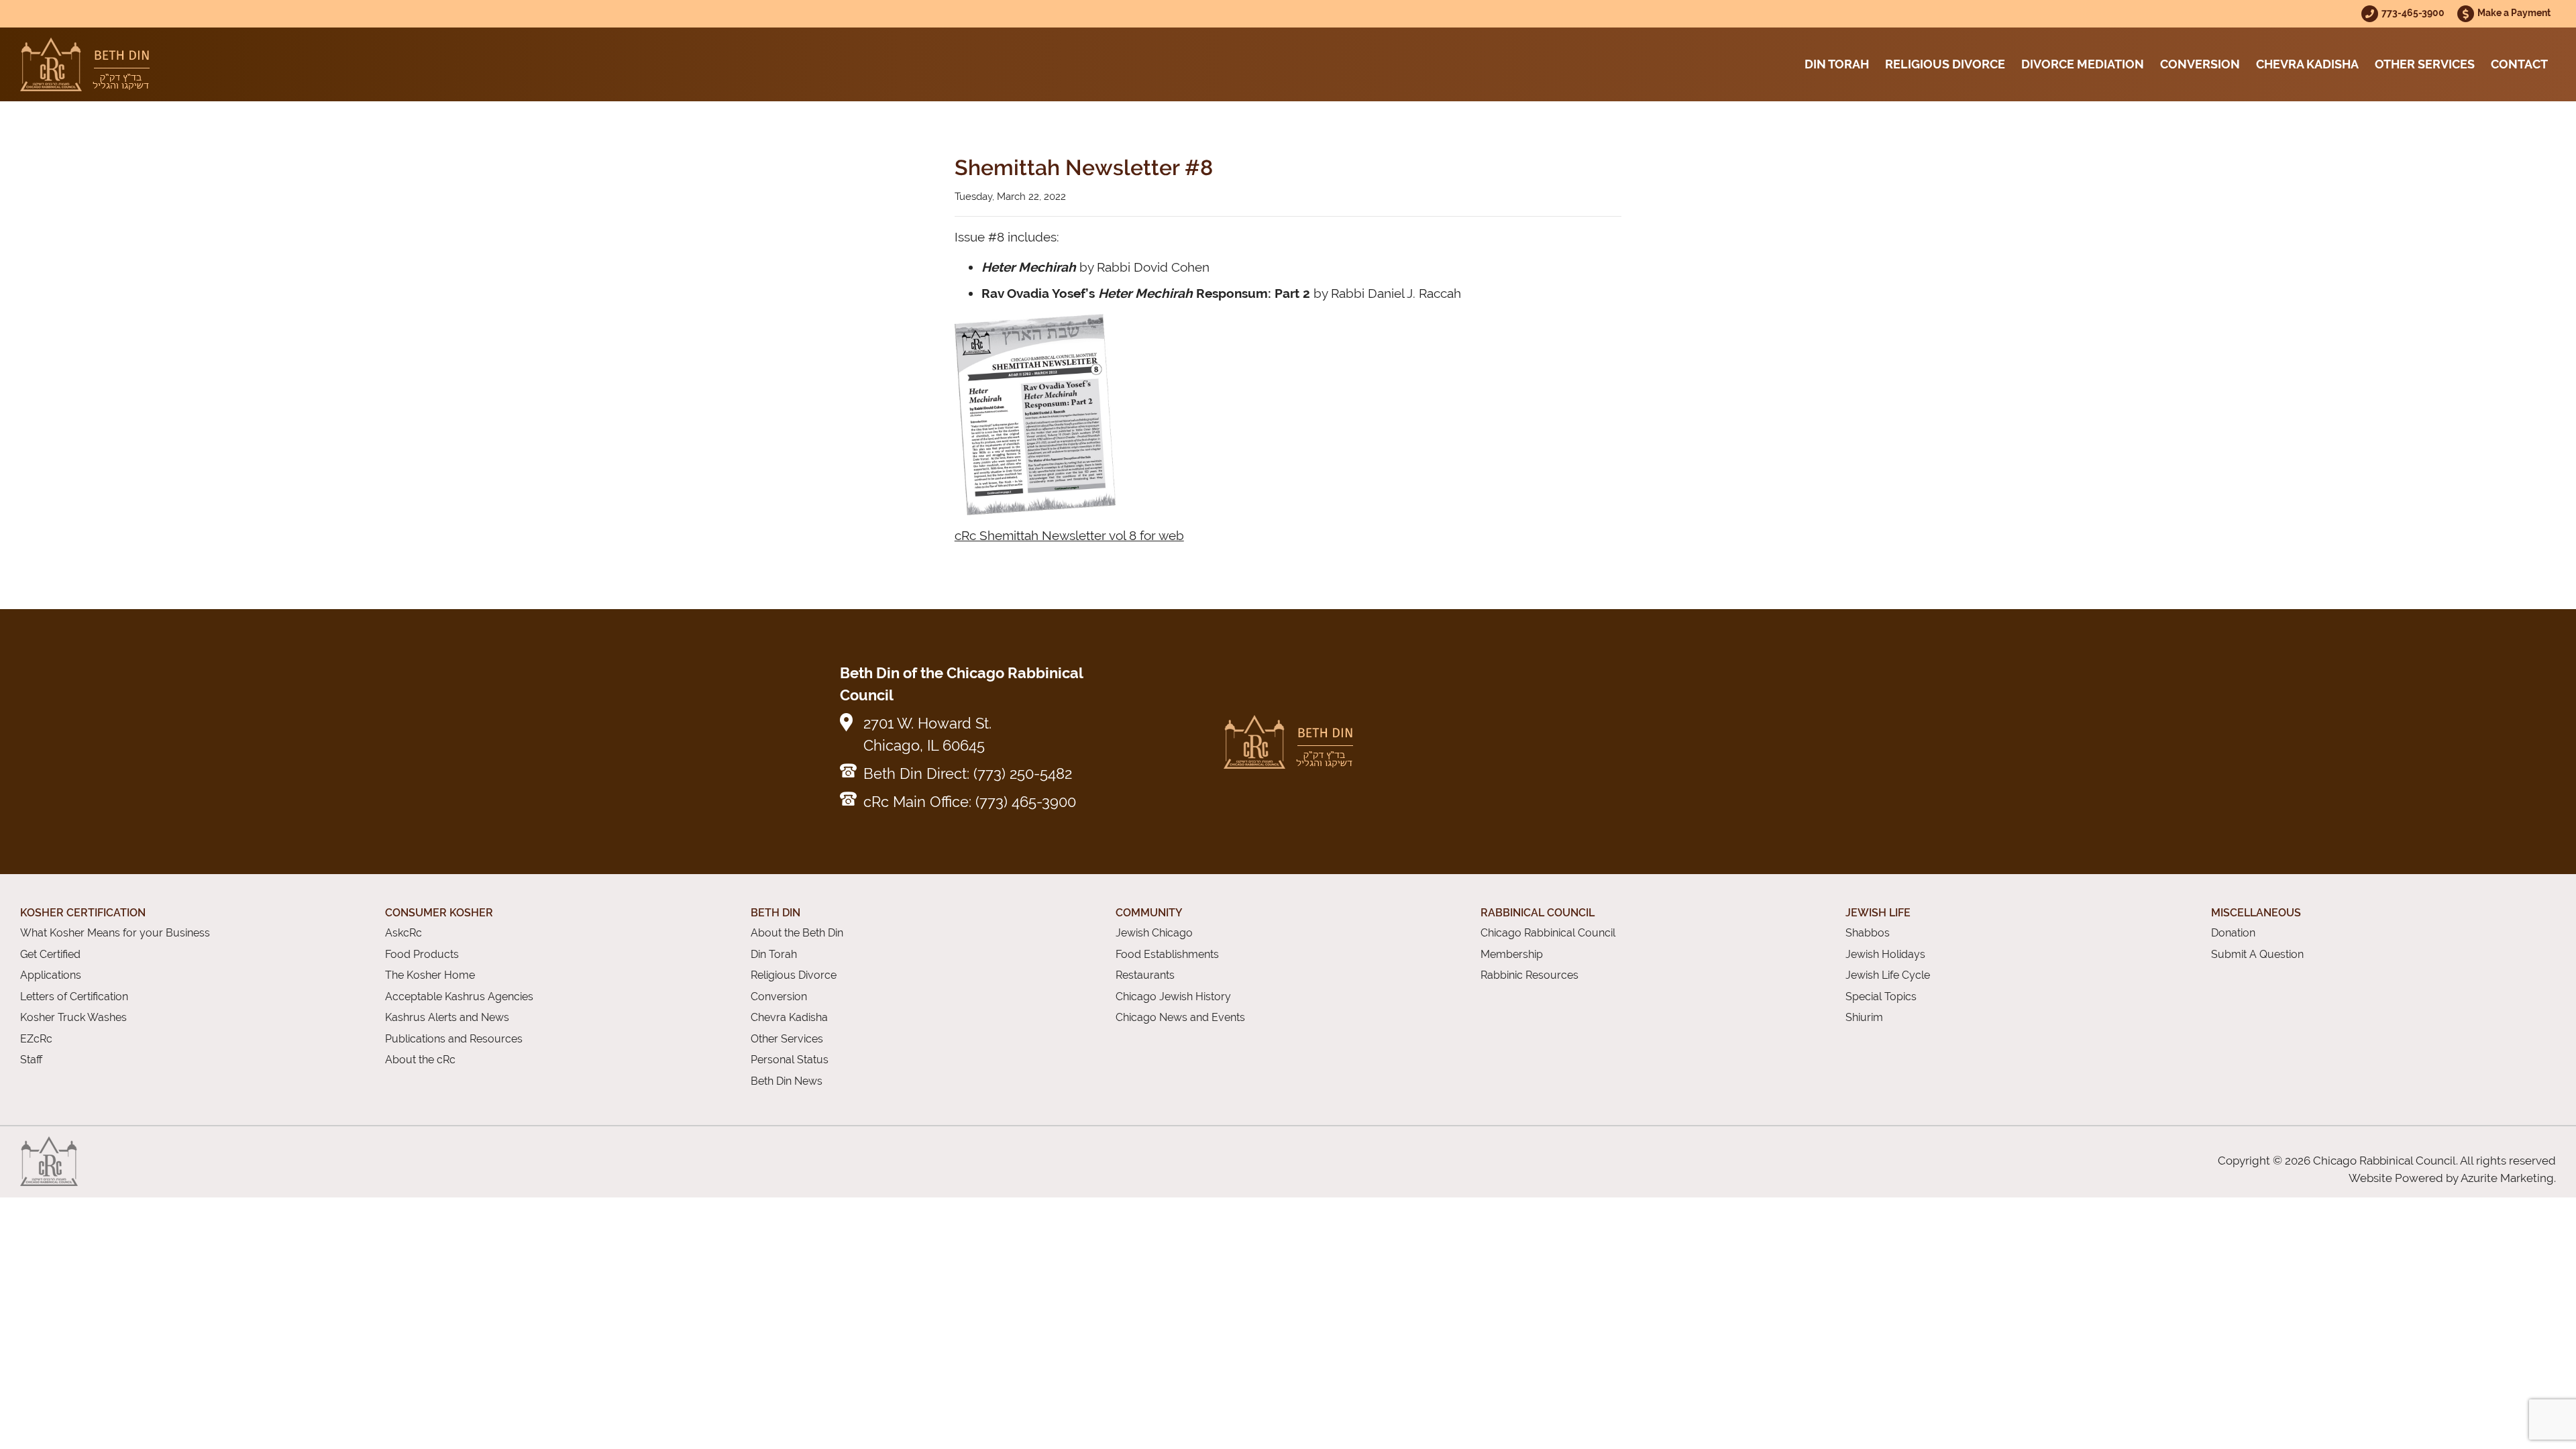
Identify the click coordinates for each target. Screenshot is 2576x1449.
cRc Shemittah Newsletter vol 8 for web (1069, 535)
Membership (1512, 954)
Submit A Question (2257, 954)
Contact (2519, 64)
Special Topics (1881, 997)
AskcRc (404, 933)
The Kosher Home (430, 975)
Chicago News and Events (1180, 1017)
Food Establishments (1167, 954)
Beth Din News (787, 1081)
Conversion (2200, 64)
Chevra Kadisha (2307, 64)
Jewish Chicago (1154, 933)
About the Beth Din (797, 933)
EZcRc (36, 1039)
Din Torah (1837, 64)
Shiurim (1864, 1017)
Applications (51, 975)
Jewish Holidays (1885, 954)
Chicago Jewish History (1173, 997)
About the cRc (420, 1060)
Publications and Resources (454, 1039)
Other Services (2425, 64)
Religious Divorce (1945, 64)
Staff (31, 1060)
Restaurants (1145, 975)
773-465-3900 (2414, 12)
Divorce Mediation (2083, 64)
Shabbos (1868, 933)
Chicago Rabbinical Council (1548, 933)
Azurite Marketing (2507, 1178)
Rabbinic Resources (1529, 975)
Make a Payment (2514, 12)
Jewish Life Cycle (1888, 975)
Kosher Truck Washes (73, 1017)
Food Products (422, 954)
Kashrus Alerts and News (447, 1017)
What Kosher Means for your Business (115, 933)
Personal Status (790, 1060)
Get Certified (50, 954)
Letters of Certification (74, 997)
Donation (2233, 933)
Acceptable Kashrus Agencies (459, 997)
